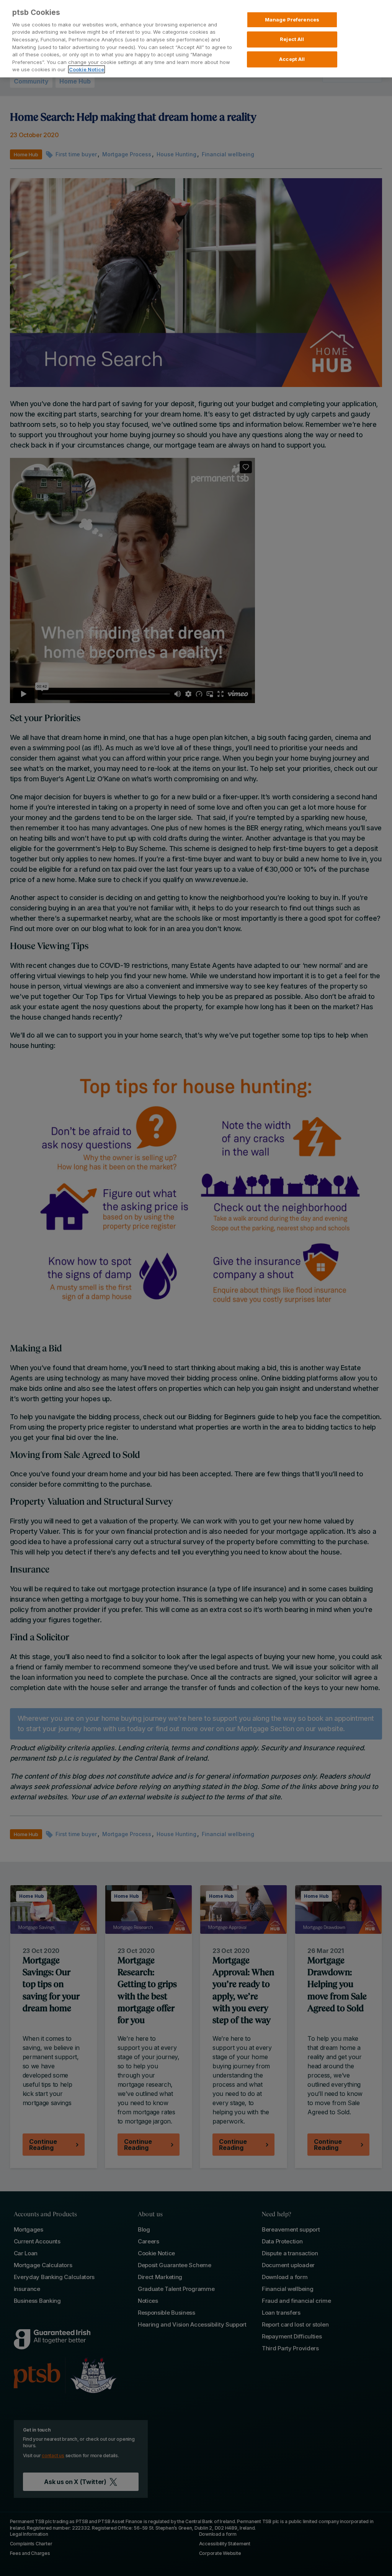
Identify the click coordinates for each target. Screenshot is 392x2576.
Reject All (292, 39)
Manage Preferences (292, 20)
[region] (196, 39)
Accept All (292, 59)
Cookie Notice (87, 69)
